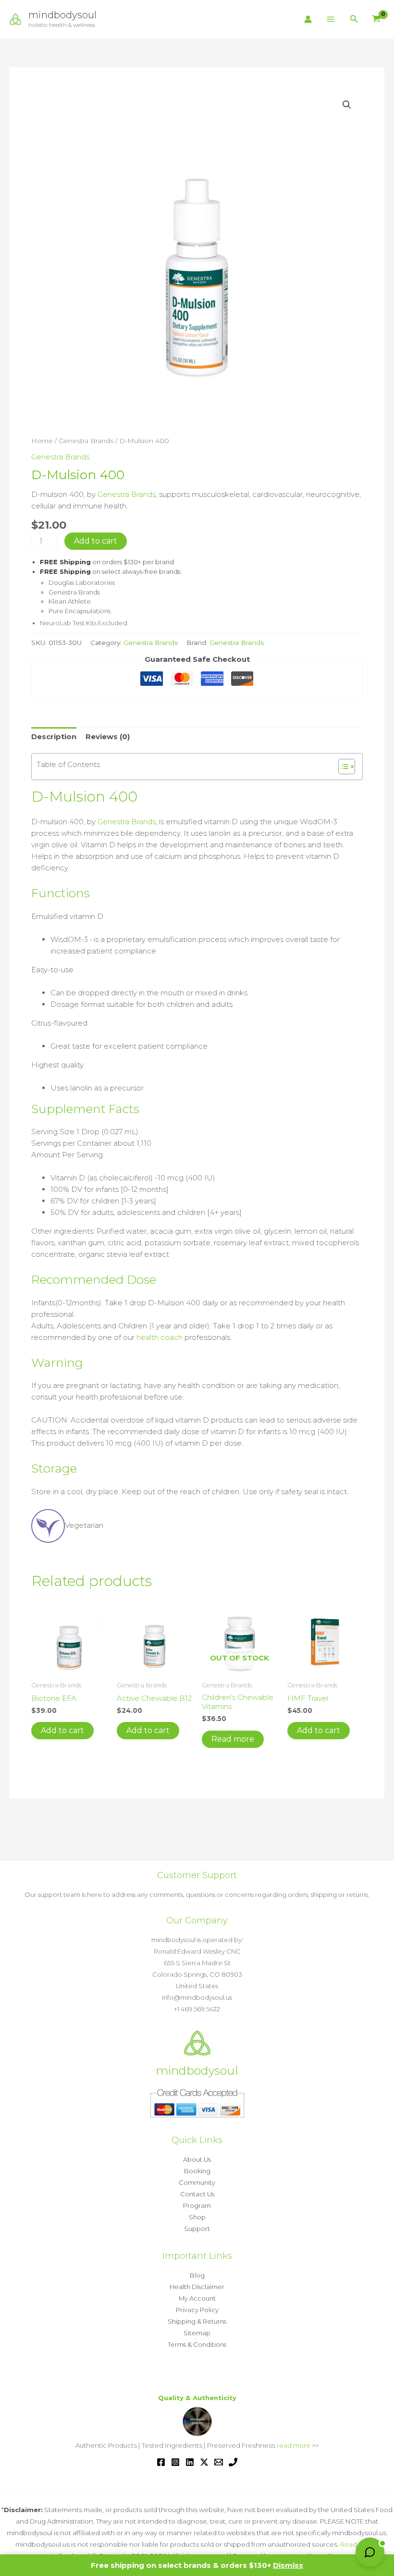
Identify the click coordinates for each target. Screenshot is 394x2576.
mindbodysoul (62, 15)
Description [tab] (54, 737)
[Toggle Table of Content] (342, 767)
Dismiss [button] (288, 2565)
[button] (354, 19)
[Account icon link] (308, 19)
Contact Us (197, 2194)
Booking (197, 2171)
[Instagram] (175, 2462)
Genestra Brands (86, 441)
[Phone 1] (233, 2462)
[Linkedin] (190, 2462)
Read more (233, 1739)
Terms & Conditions (197, 2344)
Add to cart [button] (62, 1730)
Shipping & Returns (197, 2321)
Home (42, 441)
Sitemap (197, 2333)
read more (294, 2445)
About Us (197, 2159)
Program (197, 2205)
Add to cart (96, 541)
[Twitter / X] (204, 2462)
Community (197, 2182)
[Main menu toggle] (331, 19)
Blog (197, 2275)
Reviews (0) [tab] (108, 737)
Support (197, 2229)
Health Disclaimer (197, 2287)
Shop (197, 2217)
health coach (160, 1337)
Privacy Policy (197, 2310)
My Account (197, 2298)
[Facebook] (161, 2462)
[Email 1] (219, 2462)
